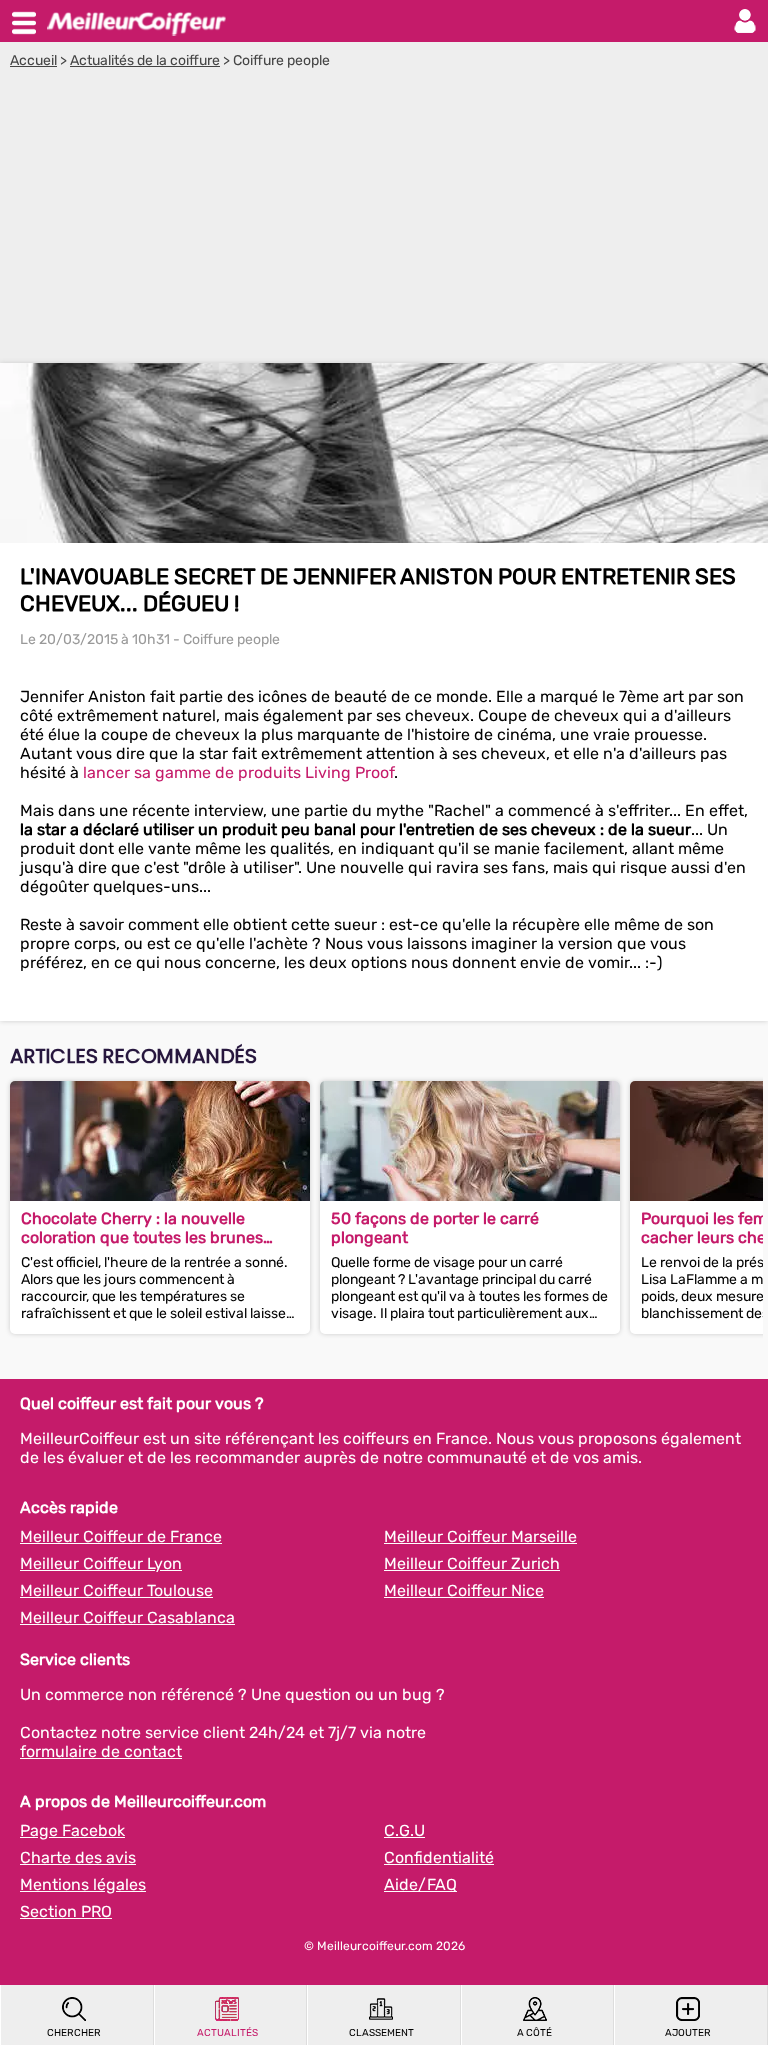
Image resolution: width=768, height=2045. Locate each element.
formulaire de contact (101, 1751)
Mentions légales (83, 1884)
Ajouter (688, 2033)
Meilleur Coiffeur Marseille (480, 1536)
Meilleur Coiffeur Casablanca (127, 1617)
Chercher (74, 2033)
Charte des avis (78, 1857)
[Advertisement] (384, 219)
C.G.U (404, 1830)
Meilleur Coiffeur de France (121, 1536)
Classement (381, 2033)
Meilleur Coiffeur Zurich (472, 1563)
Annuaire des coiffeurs (136, 21)
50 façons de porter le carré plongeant (435, 1228)
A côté (534, 2033)
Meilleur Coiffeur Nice (464, 1590)
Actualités (227, 2033)
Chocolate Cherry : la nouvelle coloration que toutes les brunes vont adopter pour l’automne (142, 1228)
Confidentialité (439, 1857)
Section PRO (66, 1911)
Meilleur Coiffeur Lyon (101, 1563)
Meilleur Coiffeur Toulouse (116, 1590)
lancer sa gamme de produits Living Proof (238, 772)
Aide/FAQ (420, 1884)
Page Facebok (72, 1830)
